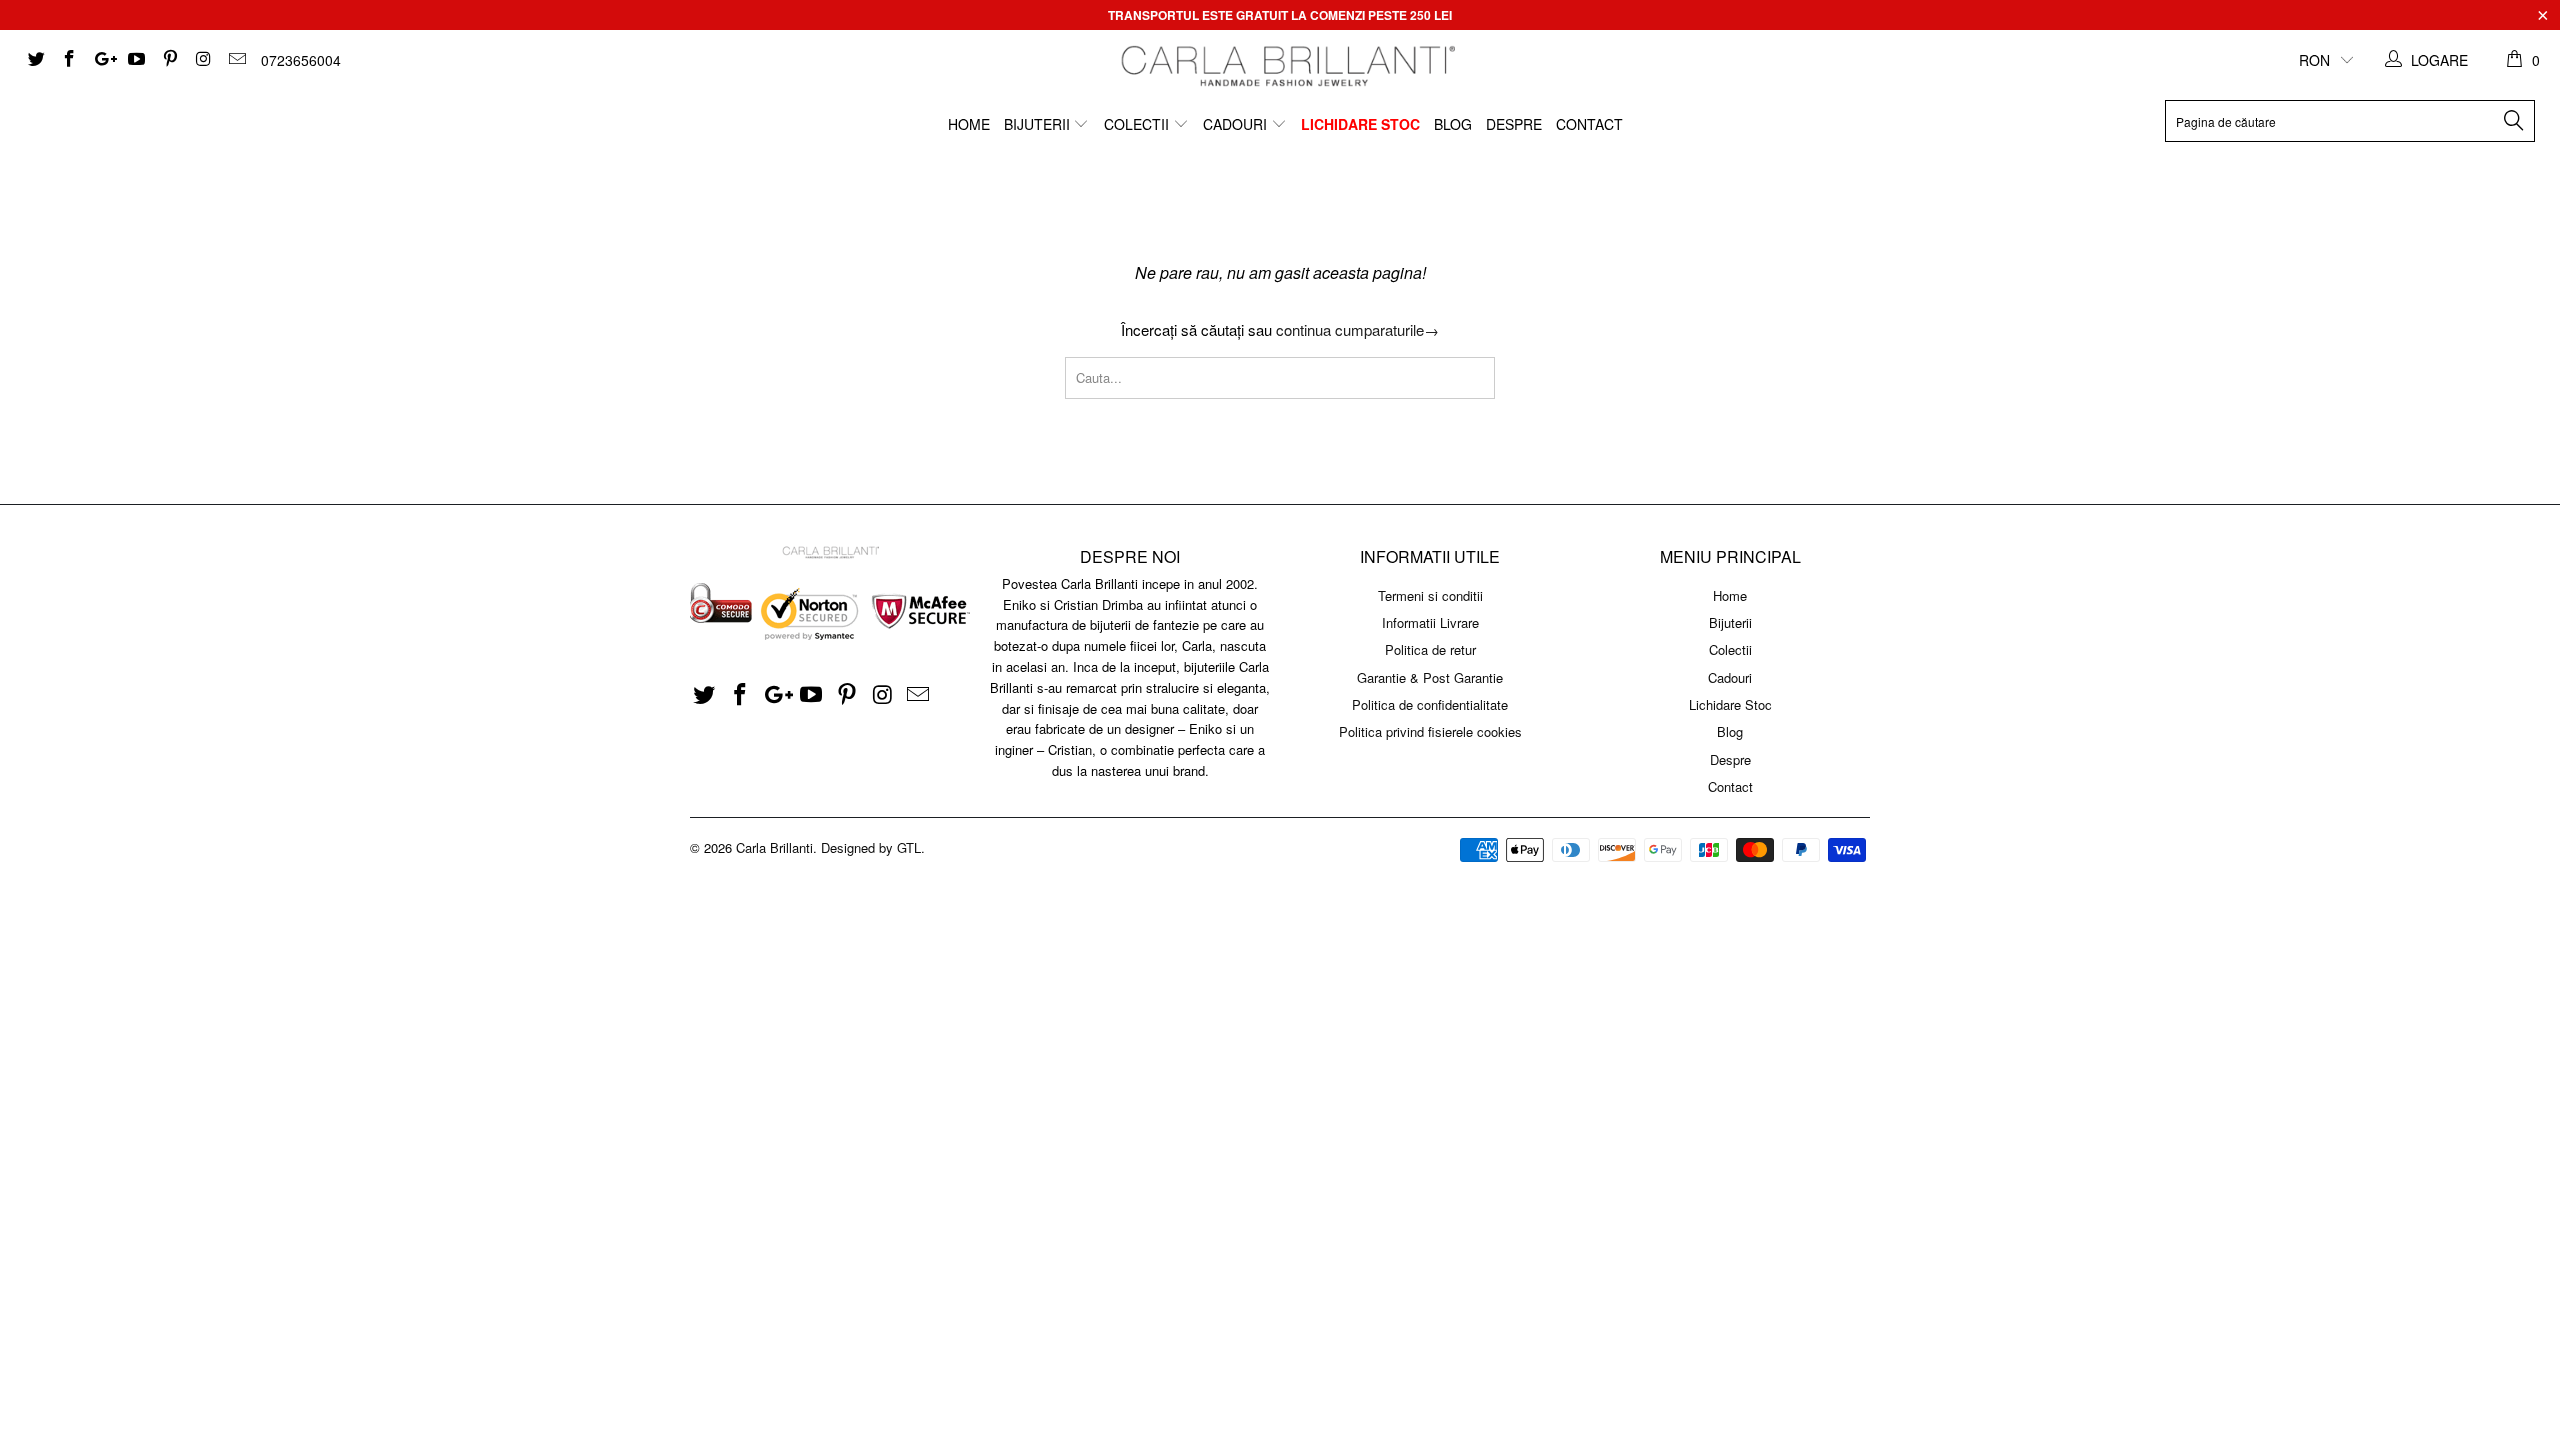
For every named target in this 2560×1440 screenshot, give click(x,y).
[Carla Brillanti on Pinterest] (169, 60)
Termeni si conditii (1430, 595)
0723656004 (301, 60)
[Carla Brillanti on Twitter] (35, 60)
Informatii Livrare (1430, 622)
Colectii (1138, 124)
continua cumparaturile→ (1357, 329)
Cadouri (1237, 124)
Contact (1589, 124)
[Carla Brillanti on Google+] (102, 60)
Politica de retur (1430, 649)
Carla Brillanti (774, 847)
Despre (1514, 124)
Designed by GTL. (873, 847)
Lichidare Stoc (1360, 124)
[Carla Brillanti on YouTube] (136, 60)
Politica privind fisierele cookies (1430, 731)
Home (969, 124)
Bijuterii (1039, 124)
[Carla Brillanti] (1285, 66)
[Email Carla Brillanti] (236, 60)
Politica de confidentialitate (1430, 704)
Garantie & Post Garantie (1430, 677)
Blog (1453, 124)
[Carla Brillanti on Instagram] (203, 60)
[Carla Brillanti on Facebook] (69, 60)
